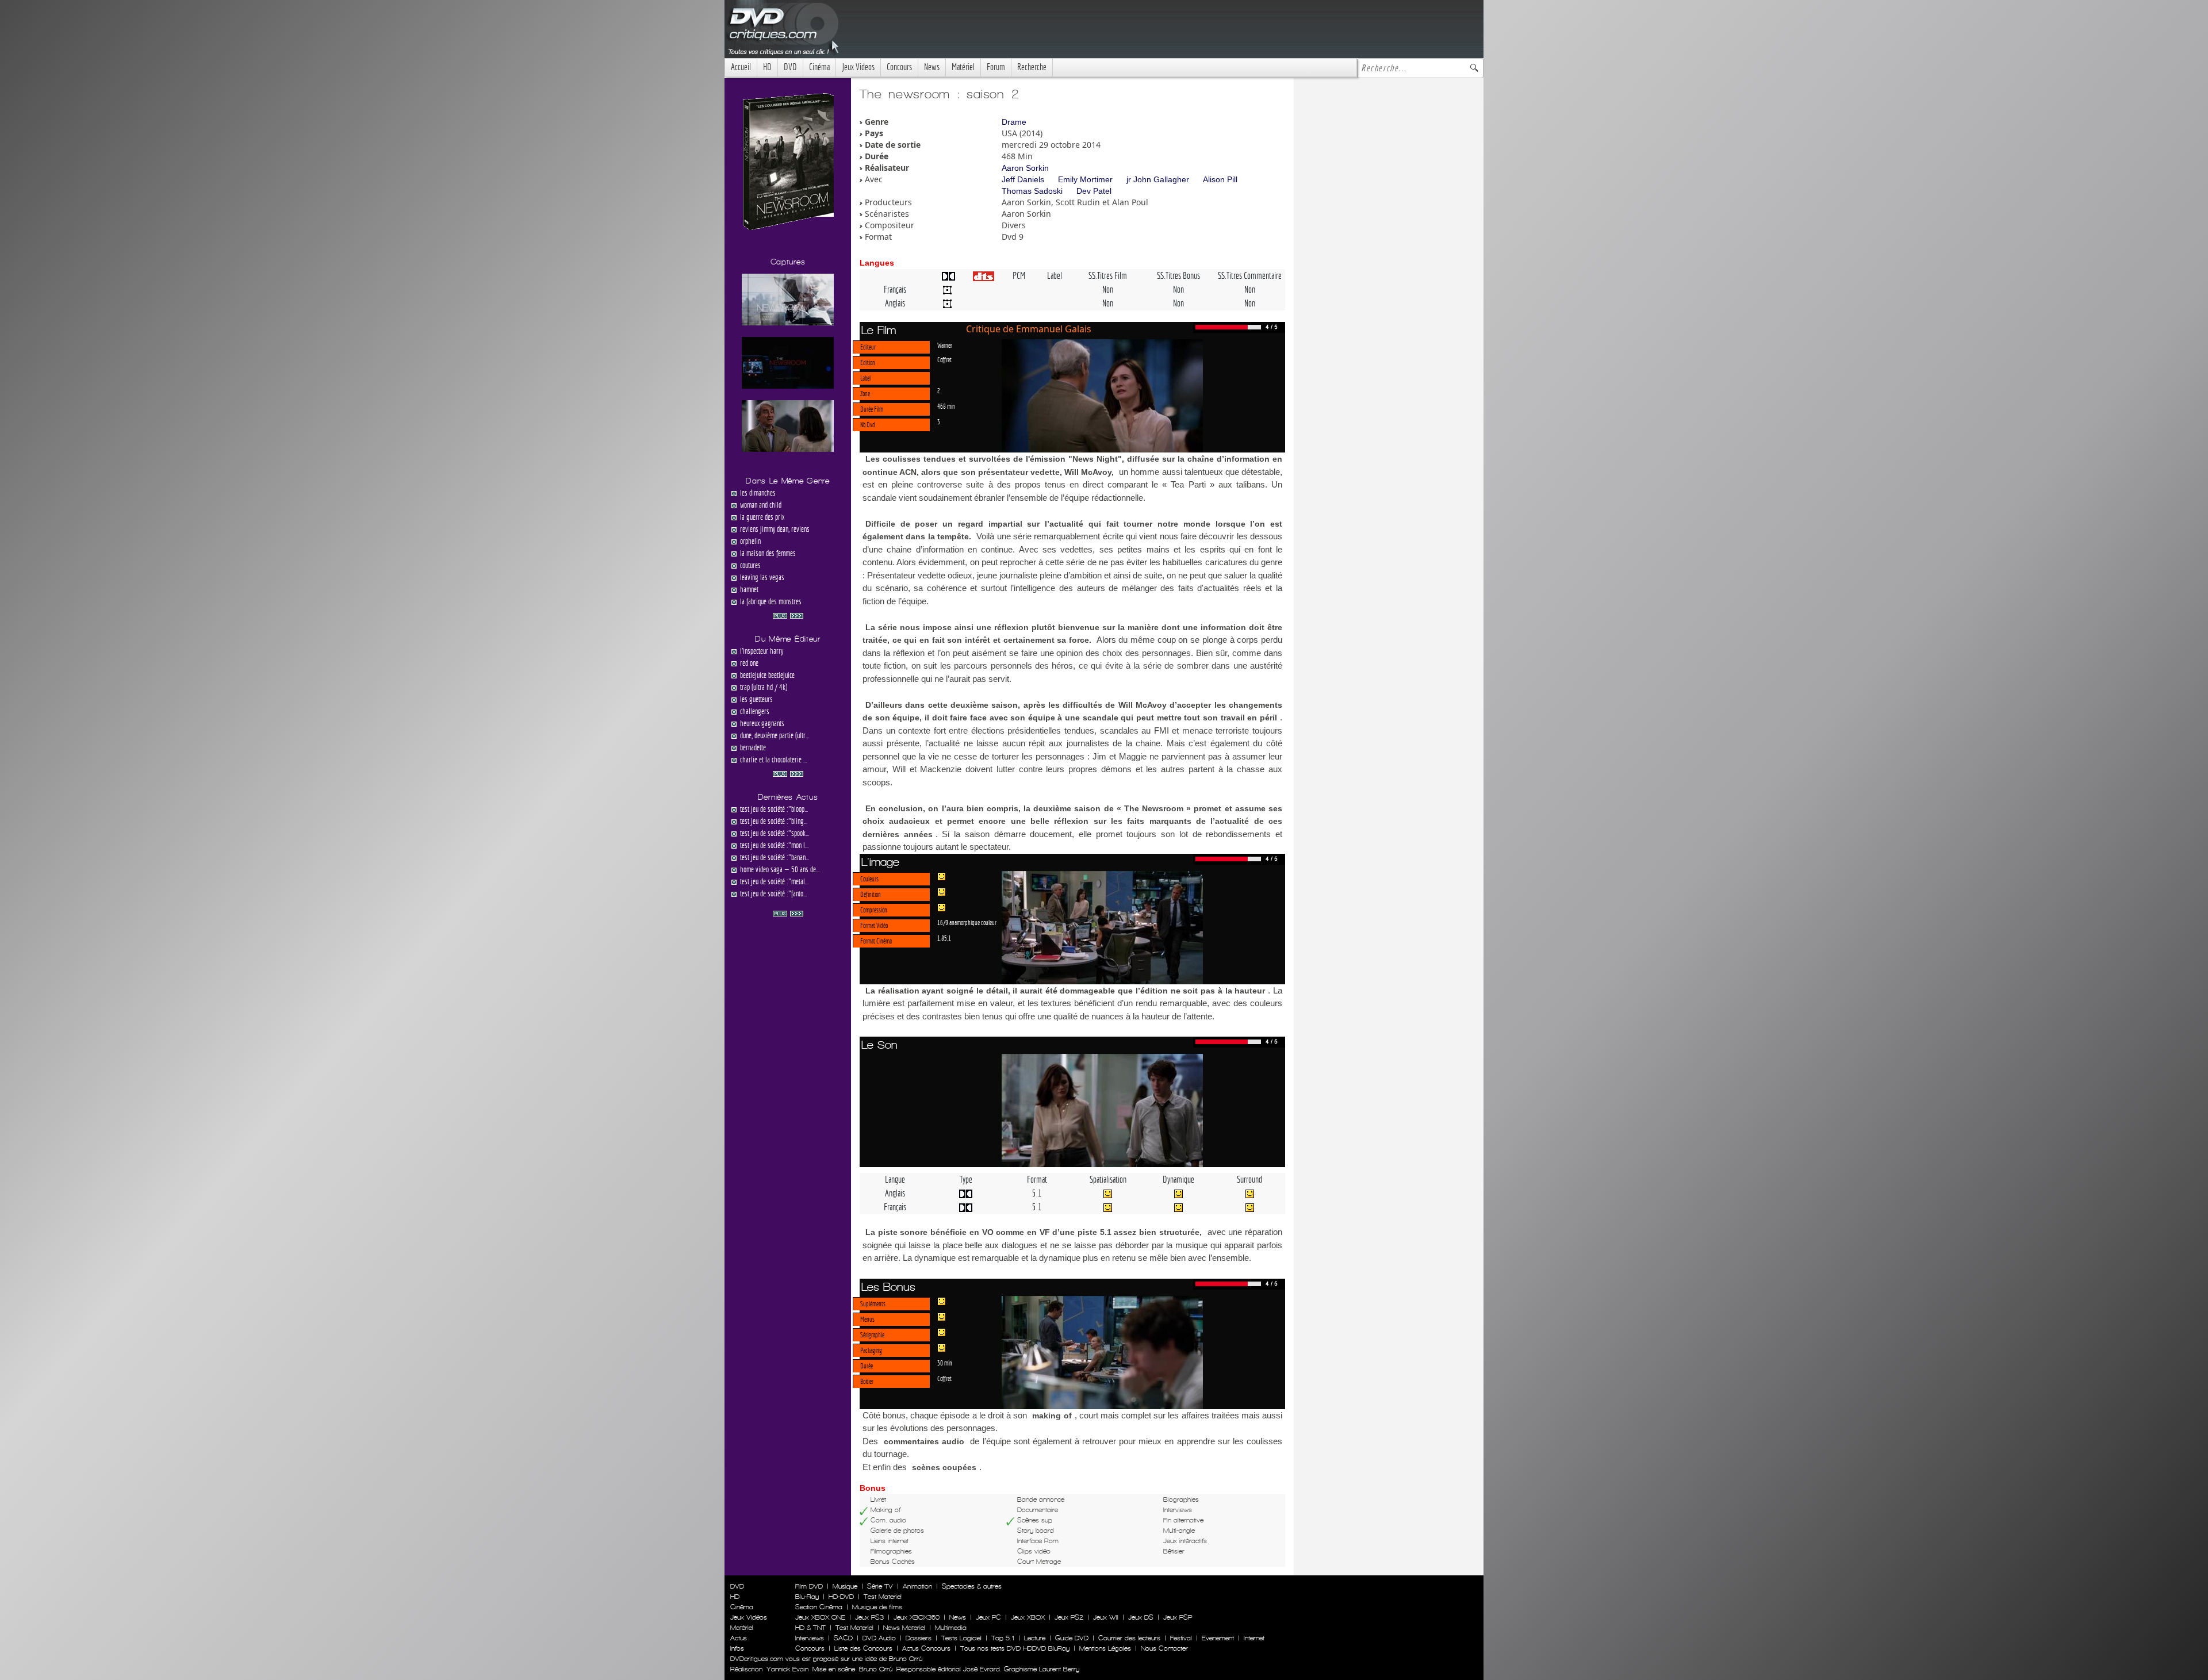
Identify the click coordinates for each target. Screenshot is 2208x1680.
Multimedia (951, 1628)
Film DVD (809, 1586)
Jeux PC (988, 1617)
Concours (899, 67)
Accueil (741, 67)
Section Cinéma (819, 1607)
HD (767, 67)
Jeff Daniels (1023, 179)
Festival (1181, 1638)
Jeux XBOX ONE (820, 1617)
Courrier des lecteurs (1129, 1638)
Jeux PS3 (869, 1617)
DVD (790, 67)
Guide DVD (1072, 1638)
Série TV (880, 1586)
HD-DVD (841, 1597)
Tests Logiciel (961, 1638)
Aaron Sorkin (1025, 168)
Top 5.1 (1003, 1638)
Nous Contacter (1163, 1648)
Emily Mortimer (1085, 179)
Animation (917, 1586)
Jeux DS (1141, 1617)
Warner (945, 345)
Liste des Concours (863, 1648)
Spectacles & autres (972, 1586)
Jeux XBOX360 (917, 1617)
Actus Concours (926, 1648)
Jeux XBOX (1028, 1617)
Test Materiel (883, 1597)
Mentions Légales (1105, 1648)
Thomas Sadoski (1032, 191)
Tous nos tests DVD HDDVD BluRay (1015, 1648)
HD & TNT (810, 1628)
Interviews (810, 1638)
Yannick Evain (787, 1669)
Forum (996, 67)
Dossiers (919, 1638)
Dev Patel (1094, 191)
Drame (1014, 122)
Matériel (963, 67)
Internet (1254, 1638)
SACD (843, 1638)
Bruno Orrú (876, 1669)
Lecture (1035, 1638)
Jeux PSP (1178, 1617)
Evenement (1218, 1638)
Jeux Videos (858, 67)
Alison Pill (1220, 179)
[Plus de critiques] (788, 615)
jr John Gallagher (1158, 179)
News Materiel (904, 1628)
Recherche (1032, 67)
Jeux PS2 (1069, 1617)
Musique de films (877, 1607)
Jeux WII (1106, 1617)
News (932, 67)
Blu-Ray (807, 1597)
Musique (845, 1586)
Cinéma (819, 67)
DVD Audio (879, 1638)
